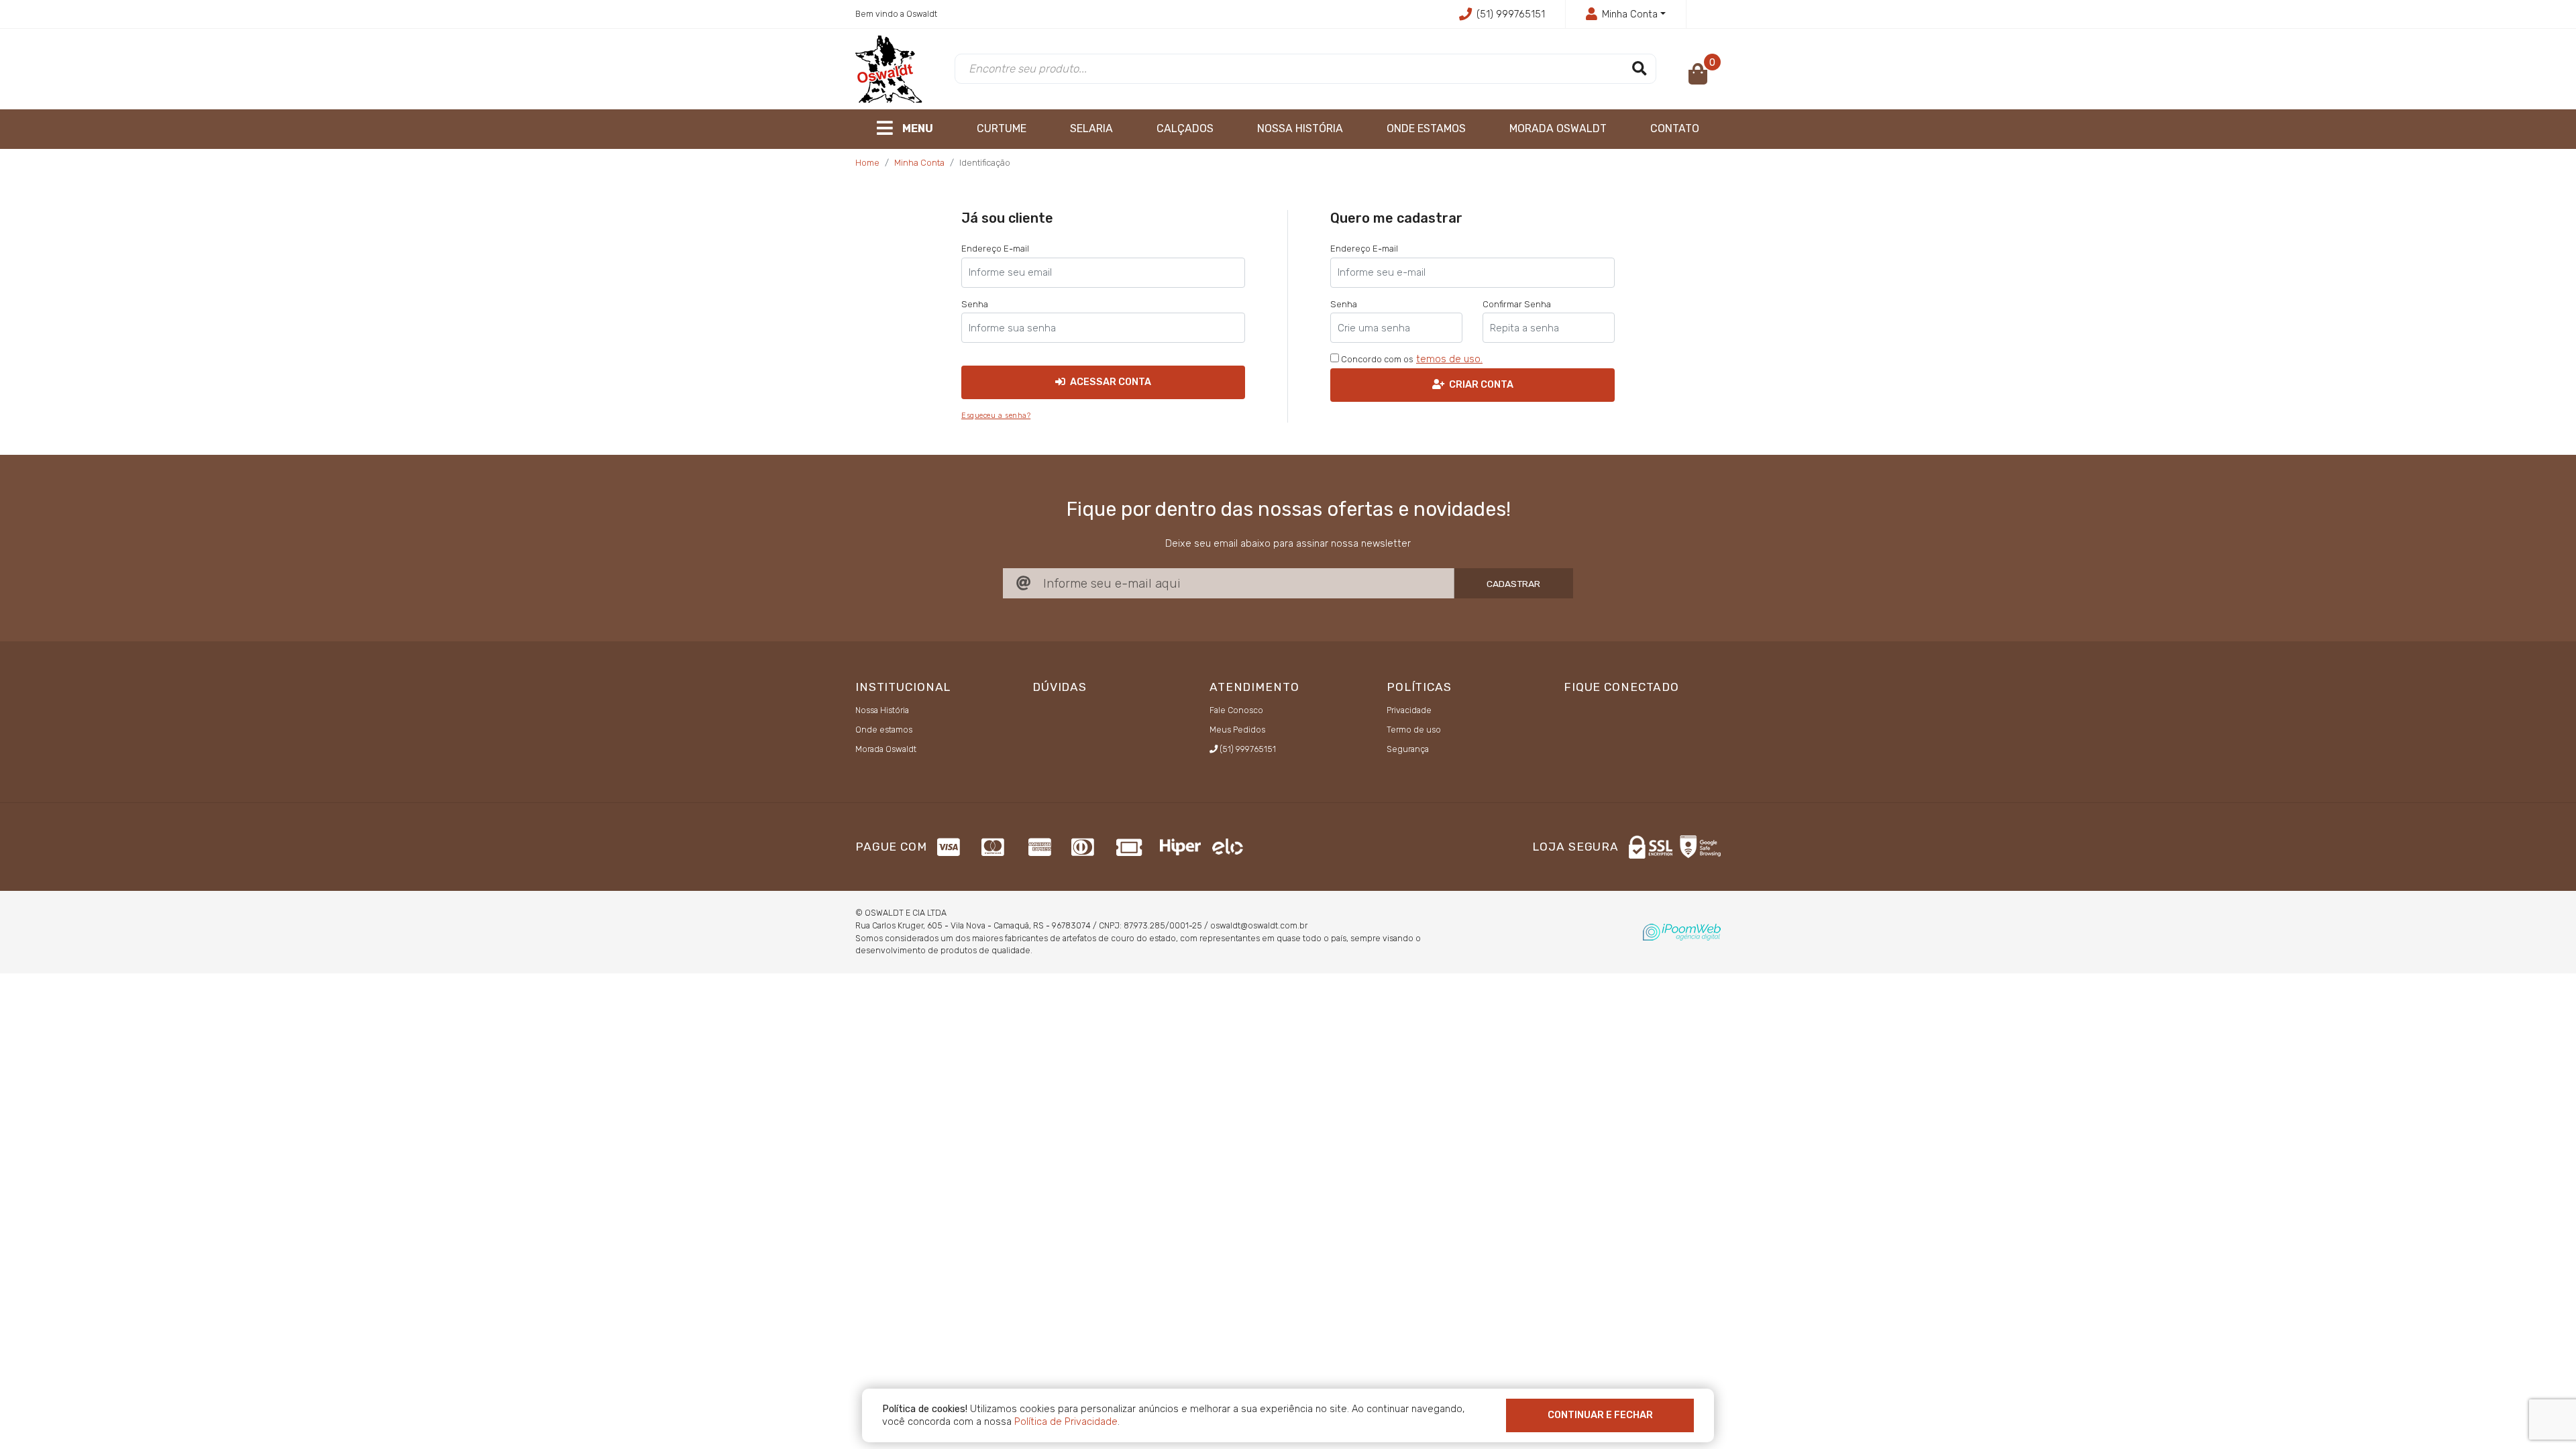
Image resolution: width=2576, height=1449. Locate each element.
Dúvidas (1060, 687)
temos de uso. (1449, 359)
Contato (1675, 128)
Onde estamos (1426, 128)
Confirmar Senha (1517, 304)
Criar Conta (1480, 384)
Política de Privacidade (1066, 1421)
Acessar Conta (1110, 382)
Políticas (1419, 687)
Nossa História (1300, 128)
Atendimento (1254, 687)
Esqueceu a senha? (996, 416)
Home (867, 163)
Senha (975, 304)
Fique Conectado (1621, 687)
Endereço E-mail (995, 249)
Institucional (903, 687)
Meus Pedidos (1237, 730)
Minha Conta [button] (1630, 14)
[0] (1698, 78)
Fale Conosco (1236, 710)
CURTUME (1002, 128)
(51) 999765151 (1511, 14)
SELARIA (1091, 128)
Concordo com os (1376, 359)
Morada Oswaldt (1558, 128)
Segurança (1408, 749)
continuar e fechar (1600, 1415)
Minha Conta (919, 163)
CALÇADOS (1185, 128)
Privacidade (1409, 710)
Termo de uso (1414, 730)
